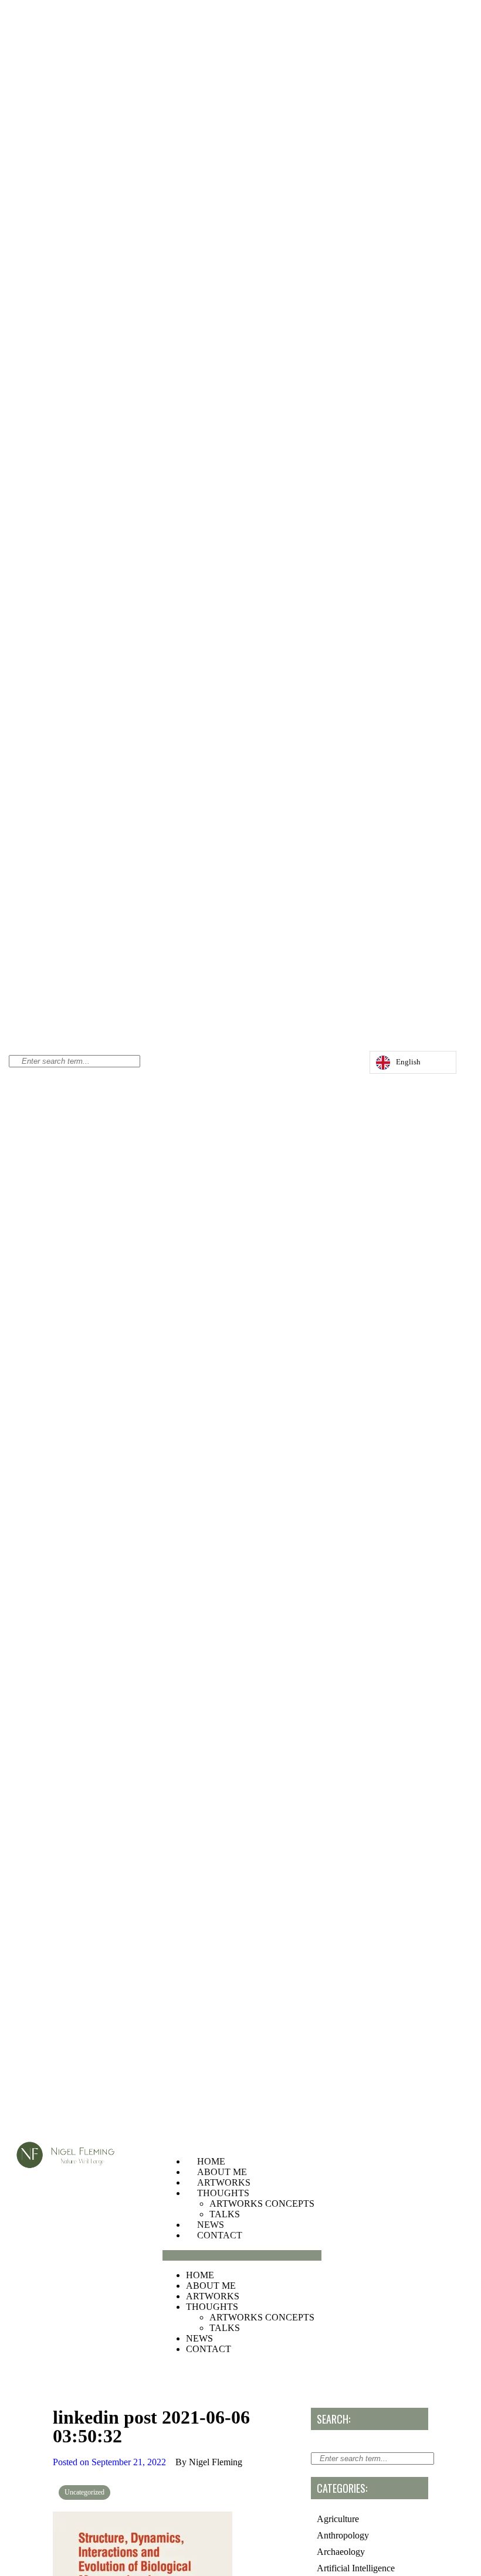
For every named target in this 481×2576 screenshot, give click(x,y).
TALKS (225, 2214)
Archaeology (341, 2552)
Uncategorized (84, 2492)
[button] (242, 2255)
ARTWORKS (224, 2182)
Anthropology (343, 2535)
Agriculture (338, 2519)
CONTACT (220, 2235)
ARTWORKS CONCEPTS (262, 2204)
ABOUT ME (222, 2172)
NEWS (211, 2225)
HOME (211, 2161)
